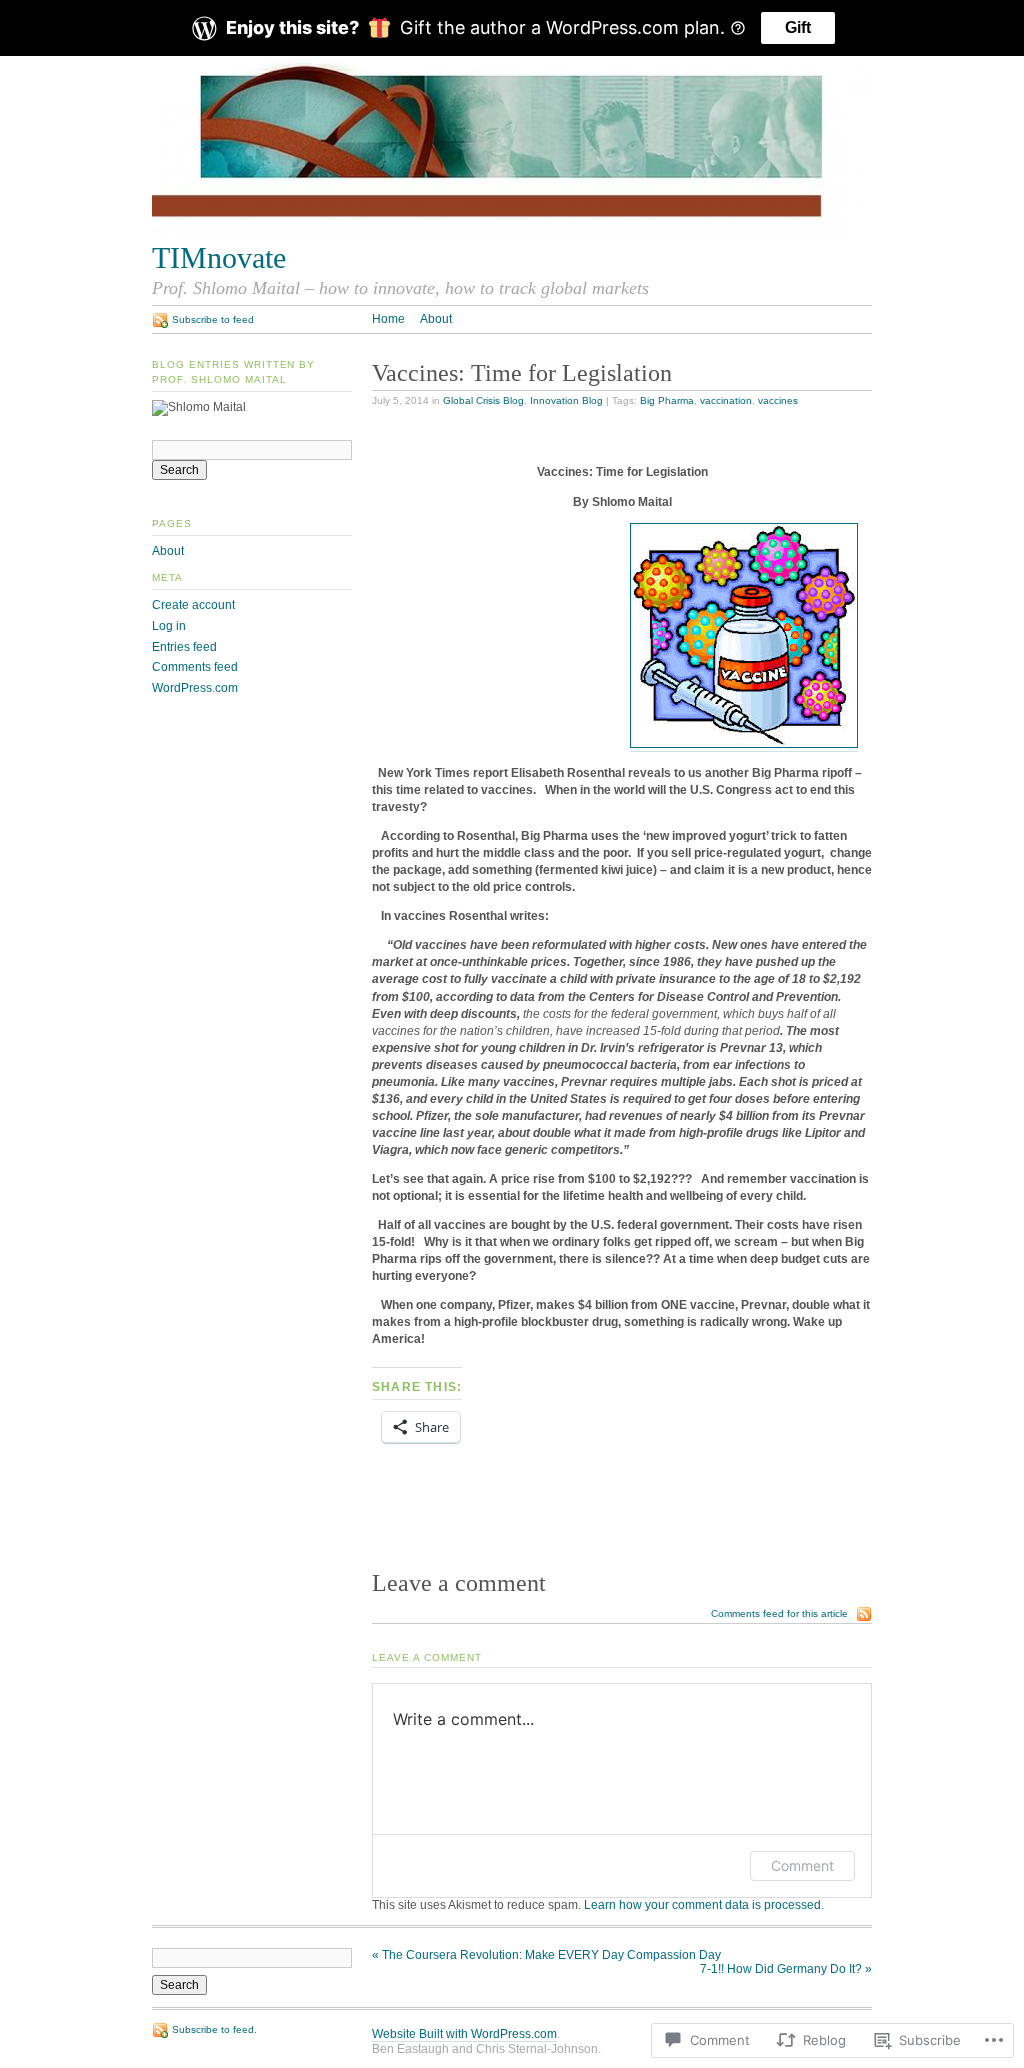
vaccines (778, 400)
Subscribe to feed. (214, 2029)
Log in (169, 626)
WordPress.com (195, 688)
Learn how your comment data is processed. (704, 1905)
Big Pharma (667, 400)
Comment (802, 1865)
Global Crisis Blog (483, 400)
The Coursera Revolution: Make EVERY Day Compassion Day (546, 1955)
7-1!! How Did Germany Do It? (786, 1969)
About (436, 319)
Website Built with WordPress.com (464, 2034)
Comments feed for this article (779, 1613)
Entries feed (184, 647)
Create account (193, 605)
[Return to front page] (512, 232)
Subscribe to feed (213, 319)
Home (388, 319)
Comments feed (195, 667)
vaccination (726, 400)
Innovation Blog (566, 400)
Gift (798, 27)
